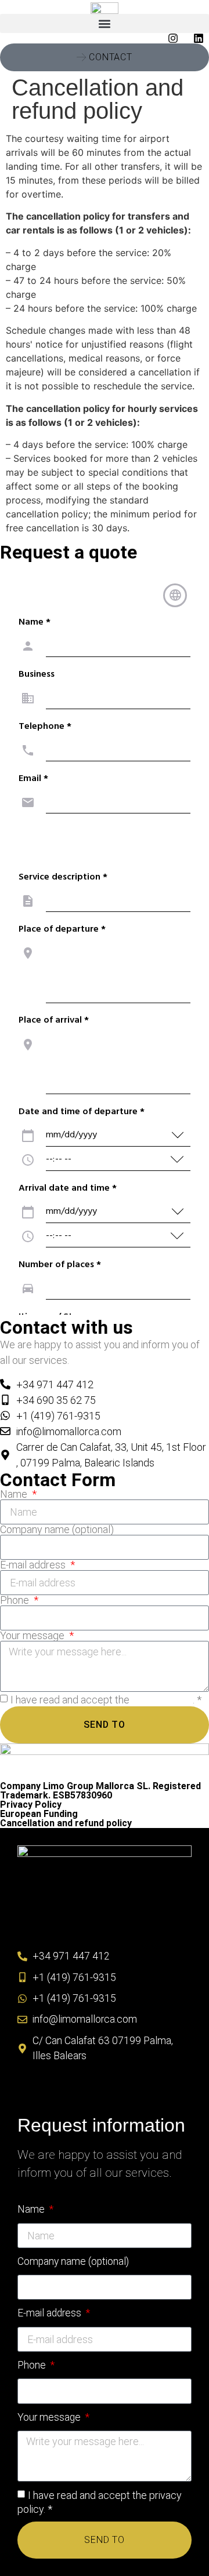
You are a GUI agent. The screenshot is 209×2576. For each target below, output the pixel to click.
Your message (33, 1636)
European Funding (39, 1814)
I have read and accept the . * (106, 1700)
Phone (16, 1600)
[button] (105, 23)
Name (15, 1494)
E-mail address (34, 1565)
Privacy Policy (31, 1805)
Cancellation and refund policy (66, 1823)
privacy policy (162, 1700)
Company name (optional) (57, 1530)
